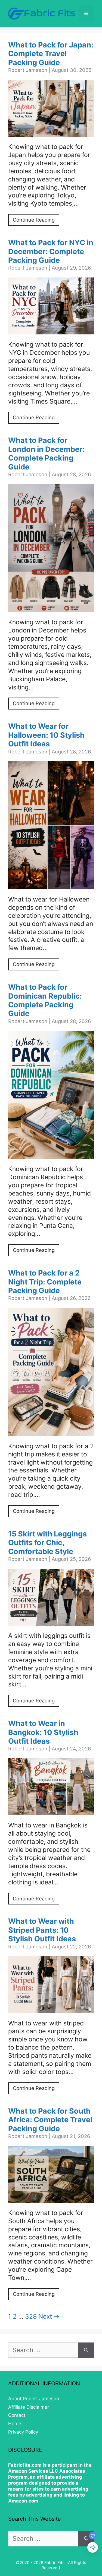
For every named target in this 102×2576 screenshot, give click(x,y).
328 (31, 2316)
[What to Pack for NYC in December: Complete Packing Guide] (51, 330)
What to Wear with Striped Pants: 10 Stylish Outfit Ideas (42, 1930)
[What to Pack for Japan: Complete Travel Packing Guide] (51, 132)
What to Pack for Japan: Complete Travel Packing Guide (51, 54)
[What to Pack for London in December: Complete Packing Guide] (51, 608)
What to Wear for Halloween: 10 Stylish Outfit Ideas (46, 735)
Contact (17, 2415)
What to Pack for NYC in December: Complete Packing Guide (51, 251)
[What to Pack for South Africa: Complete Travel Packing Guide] (51, 2198)
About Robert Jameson (34, 2399)
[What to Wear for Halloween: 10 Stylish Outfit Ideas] (51, 885)
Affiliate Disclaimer (29, 2407)
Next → (49, 2316)
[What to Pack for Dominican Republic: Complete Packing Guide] (51, 1155)
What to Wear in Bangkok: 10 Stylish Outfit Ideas (43, 1732)
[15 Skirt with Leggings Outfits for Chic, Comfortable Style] (51, 1621)
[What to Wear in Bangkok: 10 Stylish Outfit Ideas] (51, 1811)
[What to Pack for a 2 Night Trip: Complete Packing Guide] (51, 1432)
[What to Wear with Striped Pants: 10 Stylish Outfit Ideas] (51, 2009)
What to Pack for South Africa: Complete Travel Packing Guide (50, 2120)
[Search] (86, 2350)
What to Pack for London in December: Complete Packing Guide (46, 453)
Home (15, 2424)
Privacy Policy (23, 2432)
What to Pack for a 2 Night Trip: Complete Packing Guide (45, 1282)
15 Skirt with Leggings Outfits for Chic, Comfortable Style (47, 1543)
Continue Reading (34, 220)
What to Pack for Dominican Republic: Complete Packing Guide (45, 1000)
